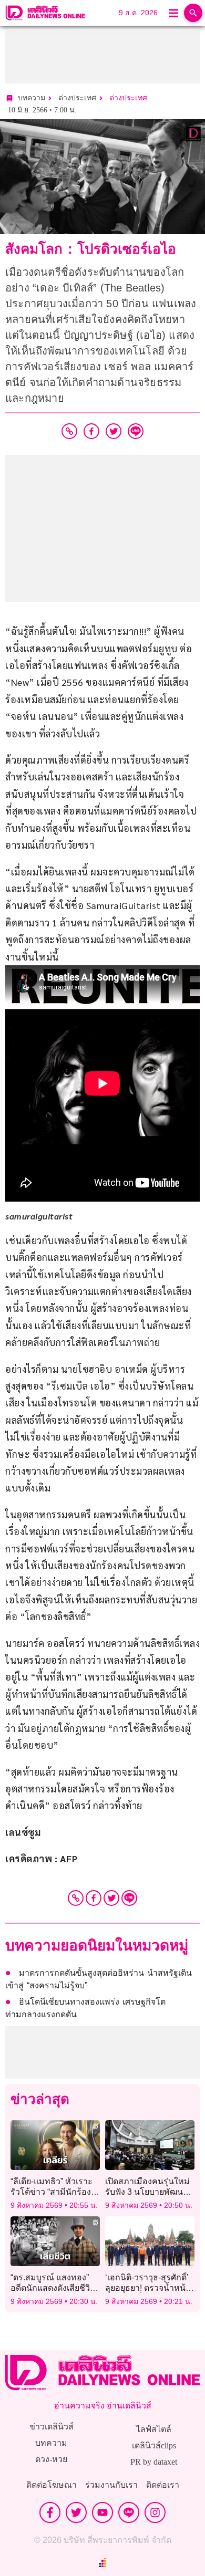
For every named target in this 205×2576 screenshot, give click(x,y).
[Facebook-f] (50, 2512)
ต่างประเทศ (128, 98)
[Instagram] (155, 2512)
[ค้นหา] (193, 13)
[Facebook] (94, 1898)
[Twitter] (111, 1898)
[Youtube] (102, 2512)
